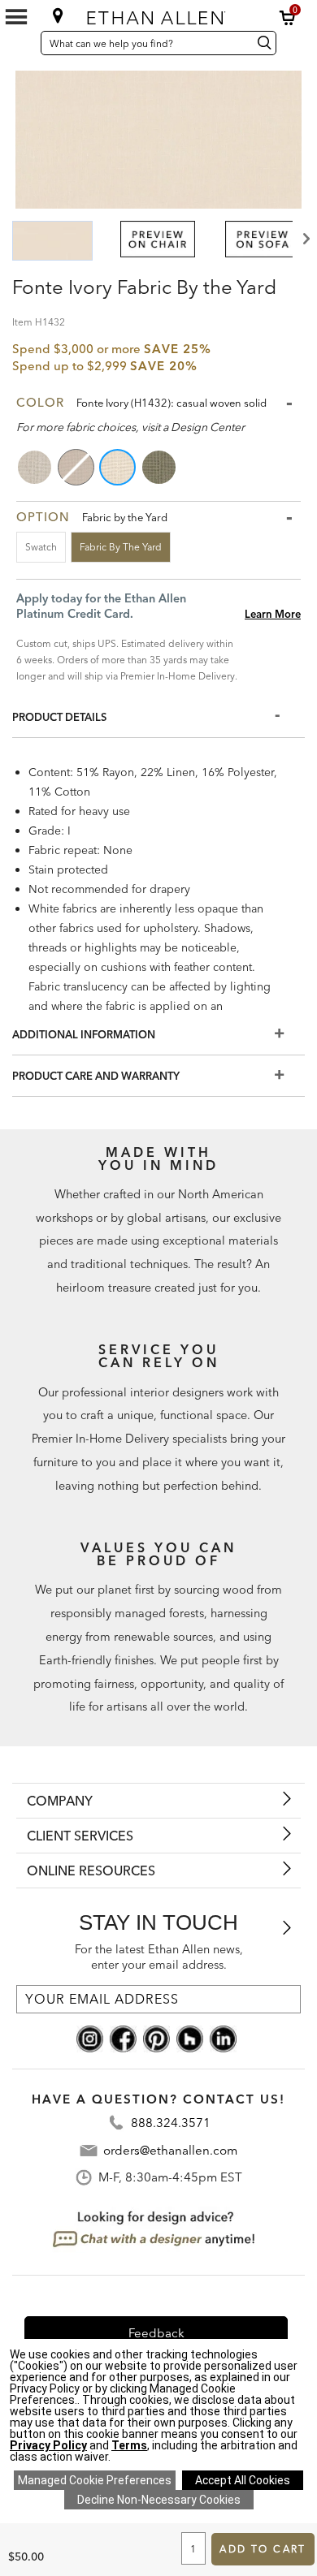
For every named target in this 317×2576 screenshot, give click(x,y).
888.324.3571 (171, 2123)
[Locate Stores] (58, 15)
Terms (129, 2445)
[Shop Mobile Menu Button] (16, 17)
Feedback (156, 2333)
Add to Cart (263, 2549)
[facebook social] (123, 2038)
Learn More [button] (273, 614)
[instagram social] (90, 2038)
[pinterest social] (156, 2038)
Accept (243, 2480)
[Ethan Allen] (159, 14)
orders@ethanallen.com (170, 2150)
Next (305, 239)
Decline (159, 2500)
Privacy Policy (48, 2445)
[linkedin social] (223, 2038)
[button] (288, 18)
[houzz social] (190, 2038)
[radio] (36, 467)
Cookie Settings (95, 2480)
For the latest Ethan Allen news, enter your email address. (159, 1957)
